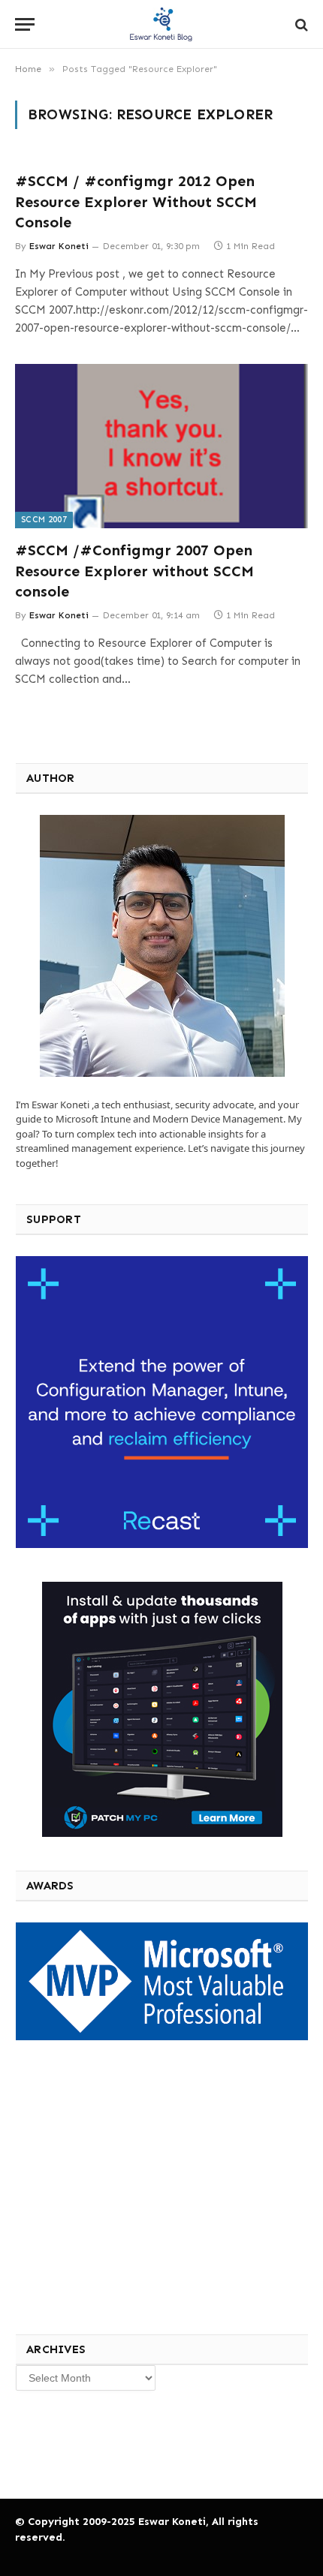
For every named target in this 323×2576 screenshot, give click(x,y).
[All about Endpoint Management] (161, 24)
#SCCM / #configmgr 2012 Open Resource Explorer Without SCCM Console (136, 201)
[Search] (300, 24)
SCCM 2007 (44, 520)
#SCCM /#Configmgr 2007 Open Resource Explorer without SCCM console (134, 570)
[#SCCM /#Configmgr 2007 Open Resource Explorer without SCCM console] (161, 446)
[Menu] (25, 24)
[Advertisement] (127, 2185)
